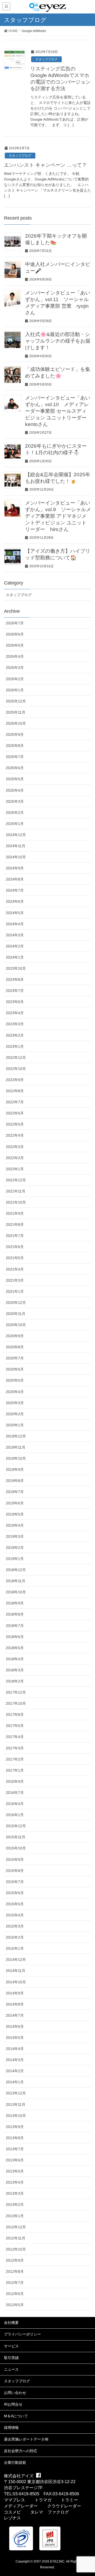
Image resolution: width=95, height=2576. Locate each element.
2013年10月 (16, 2116)
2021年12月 (16, 1180)
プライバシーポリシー (22, 2334)
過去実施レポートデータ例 (26, 2439)
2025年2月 (15, 813)
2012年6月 (15, 2294)
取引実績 (11, 2358)
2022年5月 (15, 1124)
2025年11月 (16, 712)
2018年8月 (15, 1614)
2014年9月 (15, 1993)
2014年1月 (15, 2082)
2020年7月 (15, 1358)
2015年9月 (15, 1860)
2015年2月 (15, 1937)
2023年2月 (15, 1035)
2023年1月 (15, 1046)
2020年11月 (16, 1314)
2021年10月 (16, 1202)
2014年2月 (15, 2071)
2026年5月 (15, 645)
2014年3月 (15, 2060)
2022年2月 (15, 1158)
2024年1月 (15, 957)
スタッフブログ (46, 59)
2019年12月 (16, 1436)
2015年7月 (15, 1882)
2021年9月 (15, 1213)
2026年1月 (15, 690)
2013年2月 (15, 2205)
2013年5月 (15, 2171)
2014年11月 (16, 1971)
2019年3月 (15, 1536)
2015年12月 (16, 1826)
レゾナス (12, 2518)
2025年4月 (15, 790)
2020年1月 (15, 1425)
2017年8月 (15, 1715)
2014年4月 (15, 2049)
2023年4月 (15, 1013)
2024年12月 (16, 835)
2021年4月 (15, 1269)
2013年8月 (15, 2138)
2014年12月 (16, 1960)
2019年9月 (15, 1470)
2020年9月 (15, 1336)
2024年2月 (15, 946)
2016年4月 (15, 1804)
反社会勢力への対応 (21, 2451)
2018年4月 (15, 1659)
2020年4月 (15, 1392)
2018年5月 (15, 1648)
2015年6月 (15, 1893)
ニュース (11, 2369)
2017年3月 (15, 1748)
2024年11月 (16, 846)
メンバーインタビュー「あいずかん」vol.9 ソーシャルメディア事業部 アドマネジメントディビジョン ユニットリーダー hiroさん (58, 516)
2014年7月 (15, 2015)
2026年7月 (15, 623)
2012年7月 (15, 2283)
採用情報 (11, 2428)
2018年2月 (15, 1681)
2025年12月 (16, 701)
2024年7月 (15, 890)
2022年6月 (15, 1113)
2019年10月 (16, 1458)
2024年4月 (15, 924)
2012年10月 (16, 2249)
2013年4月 (15, 2182)
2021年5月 (15, 1258)
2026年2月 (15, 679)
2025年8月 (15, 746)
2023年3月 (15, 1024)
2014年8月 (15, 2004)
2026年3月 (15, 668)
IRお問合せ (13, 2404)
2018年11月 (16, 1581)
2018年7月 (15, 1626)
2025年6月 (15, 768)
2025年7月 (15, 757)
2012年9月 (15, 2260)
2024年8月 (15, 879)
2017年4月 (15, 1737)
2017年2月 (15, 1759)
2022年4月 (15, 1135)
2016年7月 (15, 1793)
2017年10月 (16, 1703)
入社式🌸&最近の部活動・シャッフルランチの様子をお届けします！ (58, 341)
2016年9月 (15, 1781)
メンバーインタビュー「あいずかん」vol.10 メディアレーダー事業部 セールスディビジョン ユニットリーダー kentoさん (58, 411)
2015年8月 (15, 1871)
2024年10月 (16, 857)
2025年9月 (15, 734)
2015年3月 (15, 1926)
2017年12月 (16, 1692)
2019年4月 (15, 1525)
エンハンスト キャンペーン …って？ (45, 165)
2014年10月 (16, 1982)
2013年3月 (15, 2193)
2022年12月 (16, 1058)
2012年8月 (15, 2271)
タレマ (37, 2512)
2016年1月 (15, 1815)
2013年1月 (15, 2216)
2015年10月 (16, 1848)
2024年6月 (15, 901)
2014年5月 (15, 2038)
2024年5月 (15, 913)
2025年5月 (15, 779)
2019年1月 (15, 1559)
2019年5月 (15, 1514)
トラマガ (43, 2500)
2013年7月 (15, 2149)
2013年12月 (16, 2093)
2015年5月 (15, 1904)
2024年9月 (15, 868)
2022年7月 (15, 1102)
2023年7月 (15, 991)
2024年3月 (15, 935)
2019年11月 (16, 1447)
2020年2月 (15, 1414)
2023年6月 (15, 1002)
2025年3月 (15, 801)
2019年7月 (15, 1492)
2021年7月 (15, 1236)
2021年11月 (16, 1191)
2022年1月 (15, 1169)
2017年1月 (15, 1770)
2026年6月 (15, 634)
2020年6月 (15, 1369)
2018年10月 (16, 1592)
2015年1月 (15, 1948)
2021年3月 (15, 1280)
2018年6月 (15, 1637)
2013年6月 (15, 2160)
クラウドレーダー (64, 2506)
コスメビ (12, 2512)
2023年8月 (15, 979)
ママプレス (15, 2500)
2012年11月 (16, 2238)
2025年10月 (16, 723)
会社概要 (11, 2323)
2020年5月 (15, 1380)
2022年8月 (15, 1091)
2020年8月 (15, 1347)
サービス (11, 2346)
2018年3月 (15, 1670)
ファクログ (58, 2512)
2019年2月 (15, 1548)
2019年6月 (15, 1503)
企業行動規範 (15, 2462)
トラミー (69, 2500)
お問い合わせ (15, 2393)
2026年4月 (15, 656)
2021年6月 (15, 1247)
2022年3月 (15, 1147)
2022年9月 (15, 1080)
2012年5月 (15, 2305)
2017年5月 (15, 1726)
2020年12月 (16, 1303)
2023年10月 (16, 968)
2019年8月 (15, 1481)
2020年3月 (15, 1403)
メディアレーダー (21, 2506)
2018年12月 (16, 1570)
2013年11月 (16, 2105)
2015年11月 (16, 1837)
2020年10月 (16, 1325)
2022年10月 (16, 1069)
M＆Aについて (16, 2416)
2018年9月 (15, 1603)
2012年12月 (16, 2227)
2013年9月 (15, 2127)
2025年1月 (15, 824)
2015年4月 (15, 1915)
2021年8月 (15, 1224)
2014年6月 (15, 2026)
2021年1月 (15, 1291)
